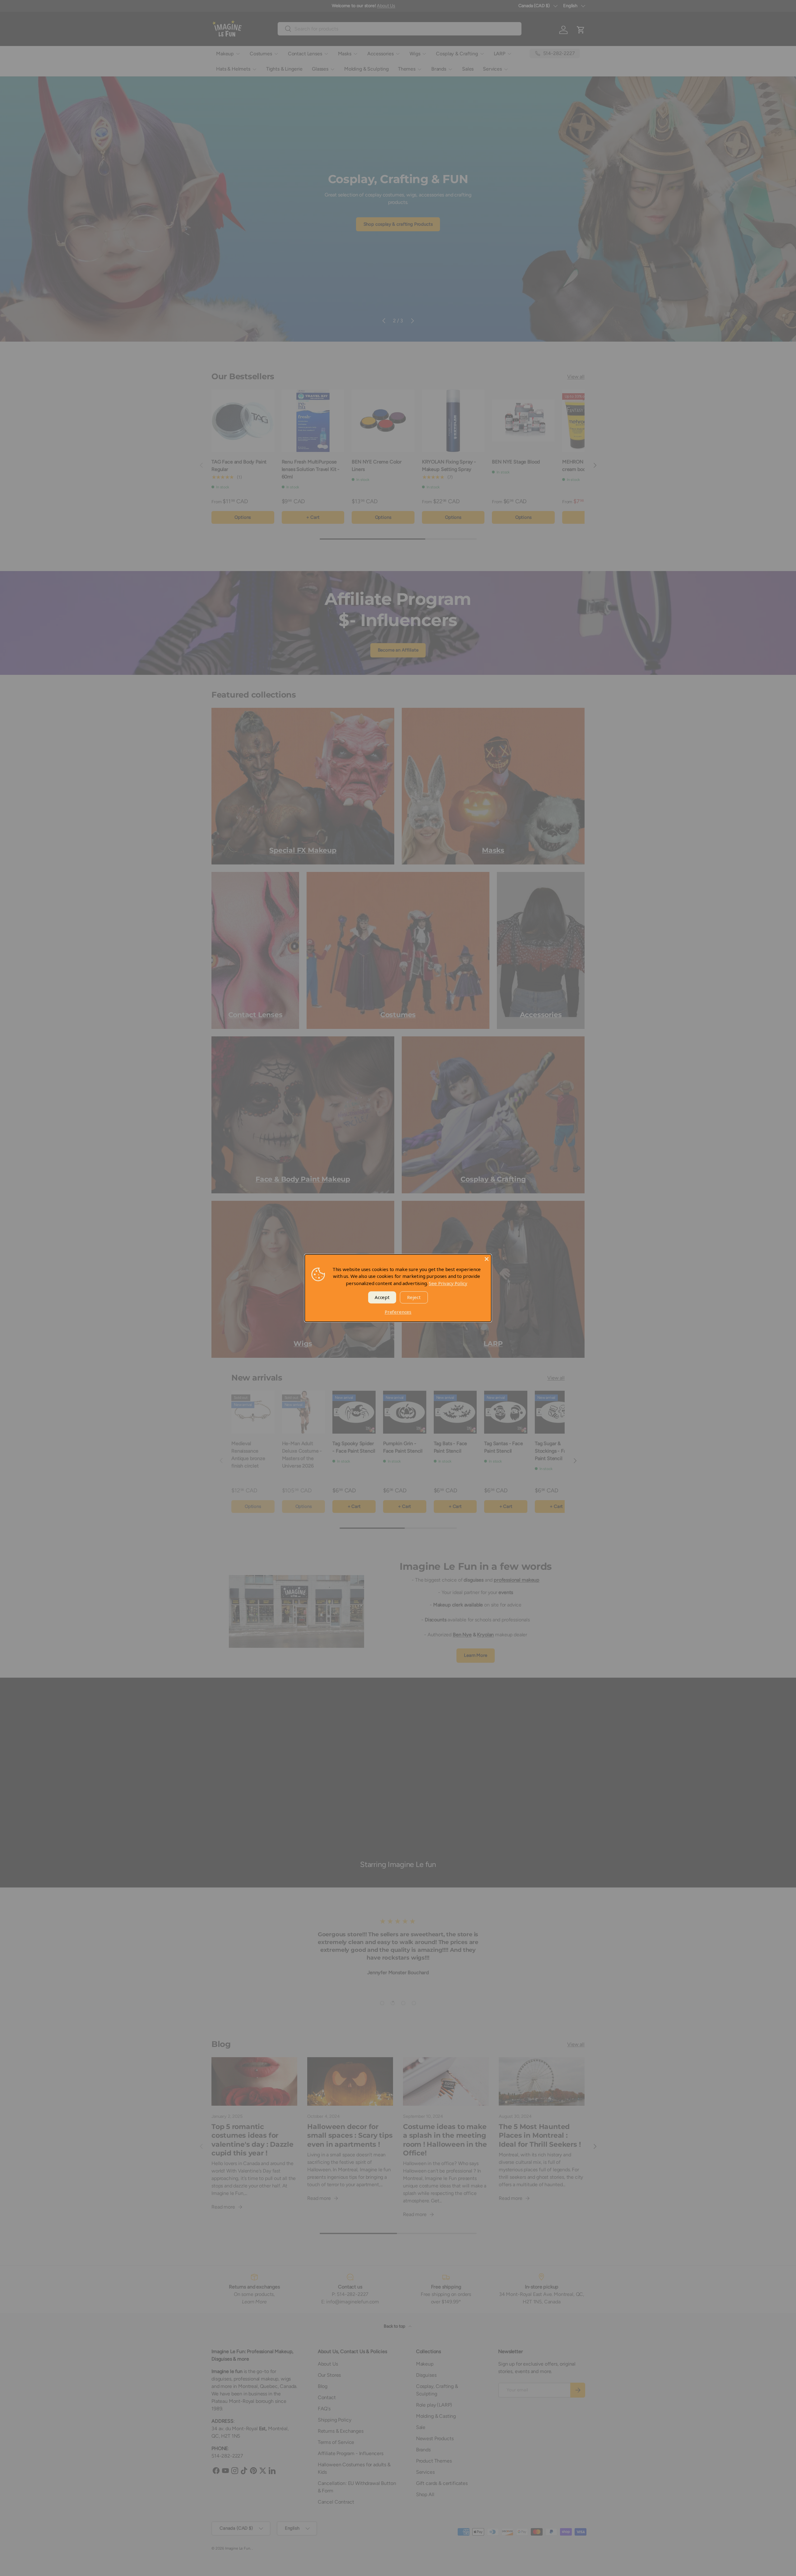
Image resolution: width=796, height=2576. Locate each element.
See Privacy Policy (448, 1283)
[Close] (487, 1259)
